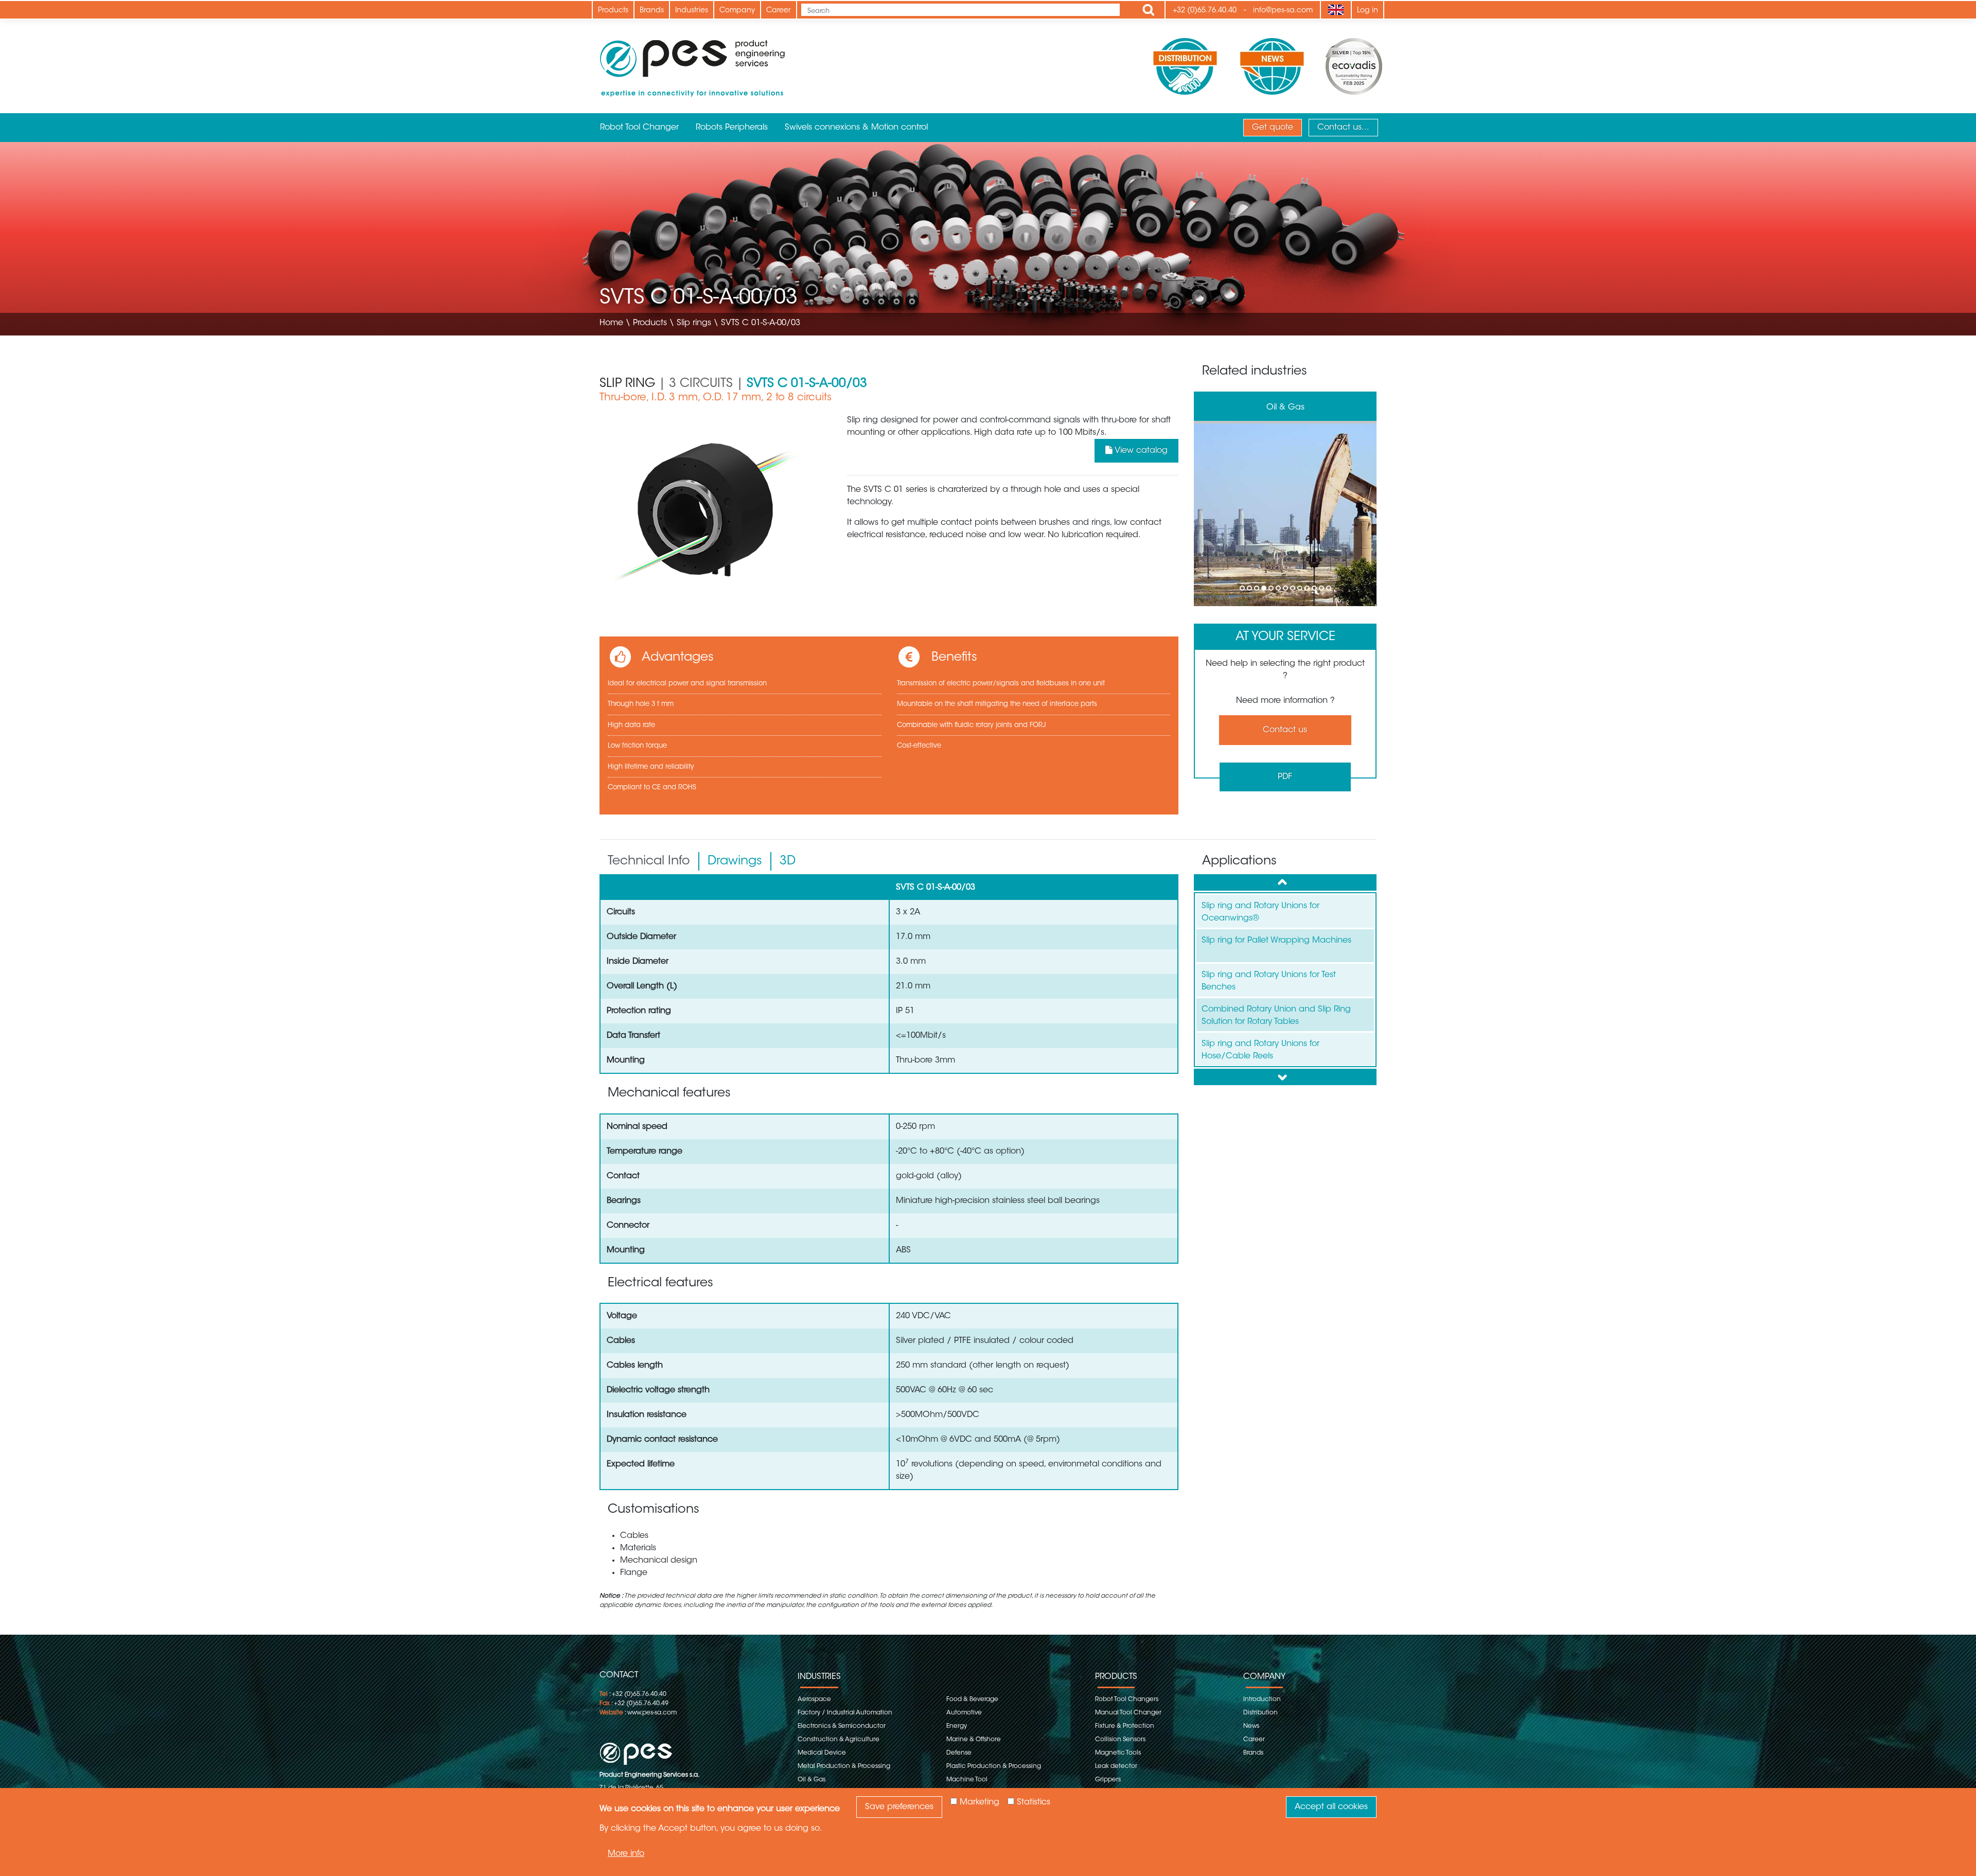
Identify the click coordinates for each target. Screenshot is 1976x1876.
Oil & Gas (811, 1780)
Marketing (980, 1802)
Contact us (1285, 730)
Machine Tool (1285, 408)
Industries (692, 11)
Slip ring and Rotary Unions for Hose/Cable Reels (1260, 1050)
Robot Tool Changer (639, 128)
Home (611, 323)
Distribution (1260, 1713)
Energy (957, 1726)
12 (1322, 590)
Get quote (1273, 128)
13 (1329, 590)
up (1285, 882)
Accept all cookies (1331, 1807)
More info (626, 1853)
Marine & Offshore (974, 1740)
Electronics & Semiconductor (842, 1726)
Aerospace (814, 1700)
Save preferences (899, 1807)
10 (1308, 590)
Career (779, 11)
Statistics (1034, 1802)
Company (737, 11)
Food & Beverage (972, 1700)
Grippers (1108, 1780)
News (1251, 1726)
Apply (1149, 10)
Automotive (964, 1713)
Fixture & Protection (1125, 1726)
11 (1315, 590)
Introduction (1262, 1700)
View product (1285, 515)
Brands (652, 11)
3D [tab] (788, 861)
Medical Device (822, 1753)
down (1285, 1077)
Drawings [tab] (735, 861)
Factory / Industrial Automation (845, 1713)
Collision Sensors (1120, 1740)
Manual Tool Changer (1128, 1713)
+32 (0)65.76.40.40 (1205, 11)
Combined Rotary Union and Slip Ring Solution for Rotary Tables (1276, 1016)
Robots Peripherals (732, 128)
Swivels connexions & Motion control (856, 128)
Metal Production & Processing (844, 1766)
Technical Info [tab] (649, 861)
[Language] (1336, 10)
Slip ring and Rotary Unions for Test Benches (1269, 981)
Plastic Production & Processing (994, 1766)
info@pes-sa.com (1283, 11)
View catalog (1140, 451)
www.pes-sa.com (652, 1713)
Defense (959, 1753)
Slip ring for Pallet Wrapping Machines (1276, 941)
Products (613, 11)
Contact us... (1343, 128)
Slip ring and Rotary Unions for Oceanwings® (1260, 912)
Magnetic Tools (1118, 1753)
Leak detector (1116, 1766)
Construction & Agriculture (839, 1740)
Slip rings (694, 323)
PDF (1285, 777)
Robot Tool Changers (1127, 1700)
